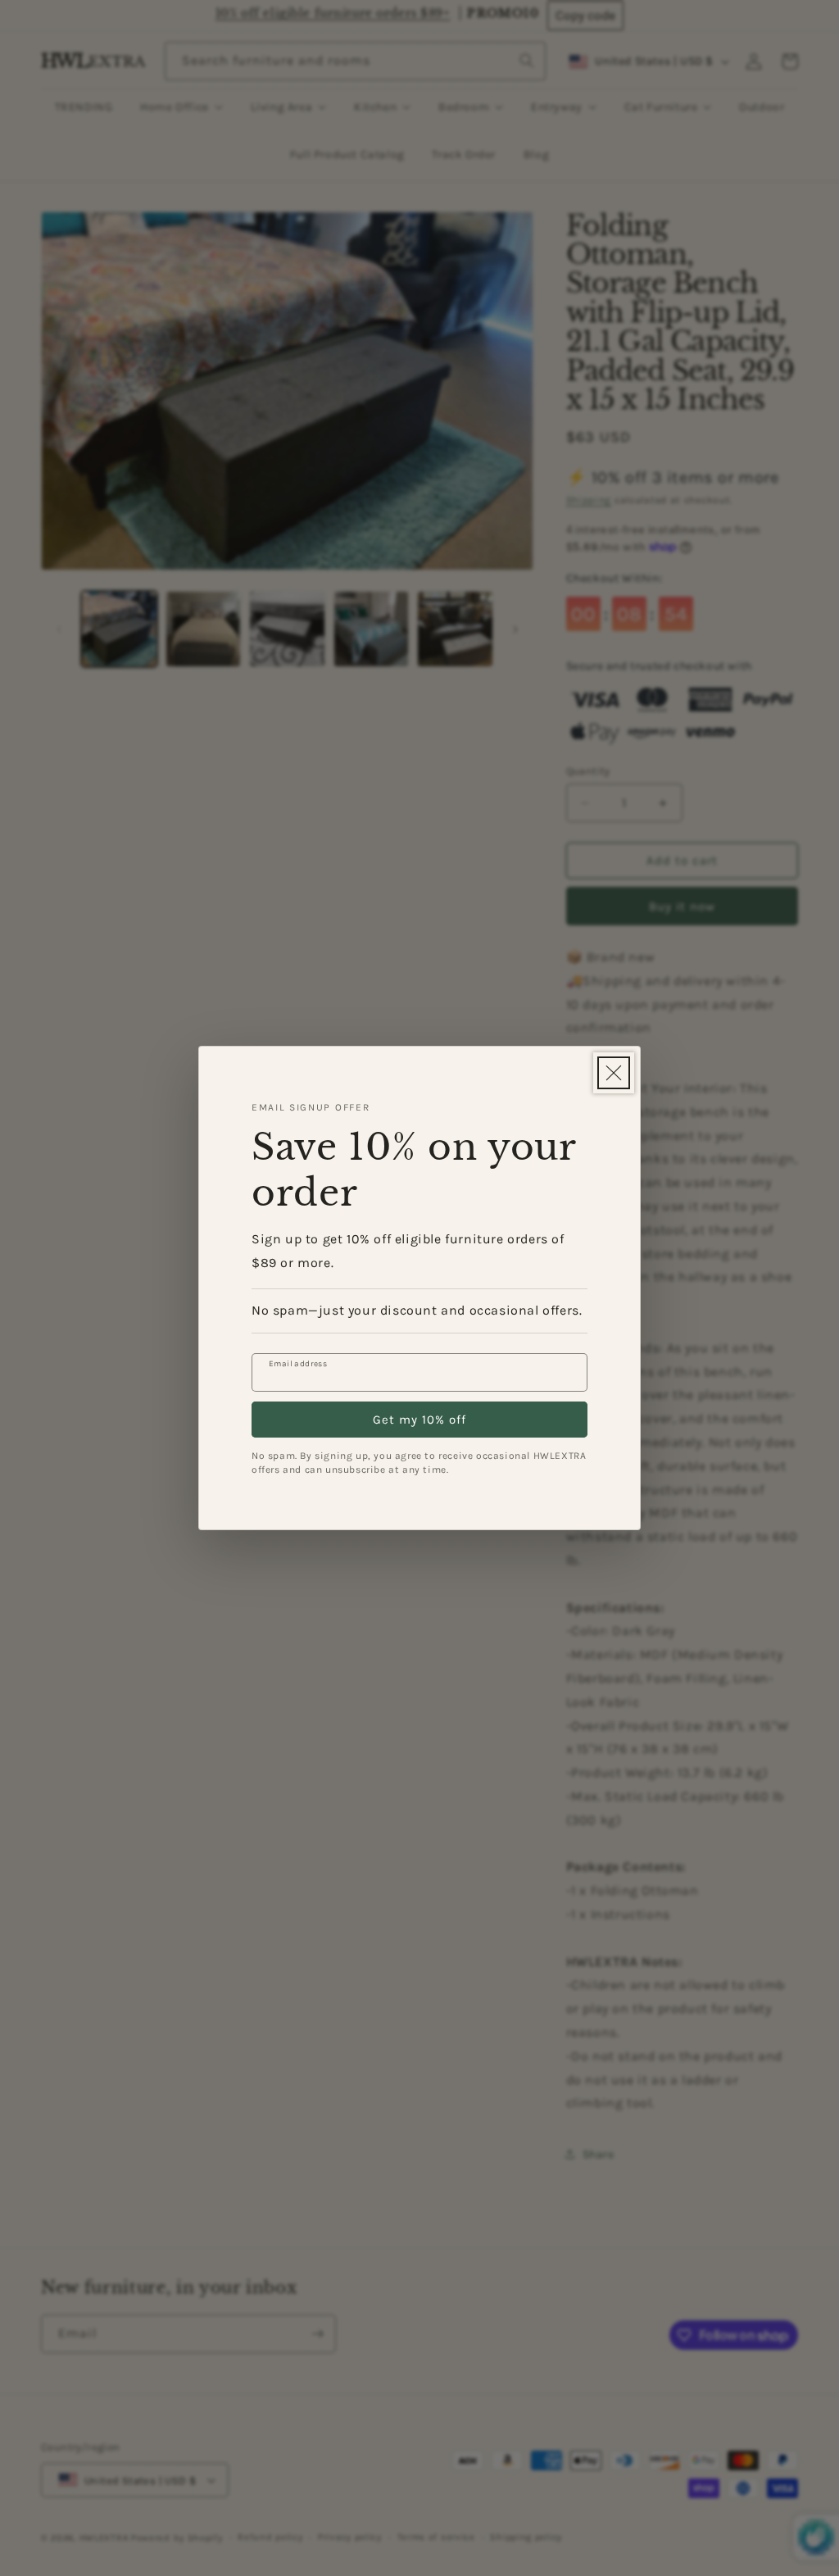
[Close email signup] (614, 1073)
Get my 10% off (419, 1420)
